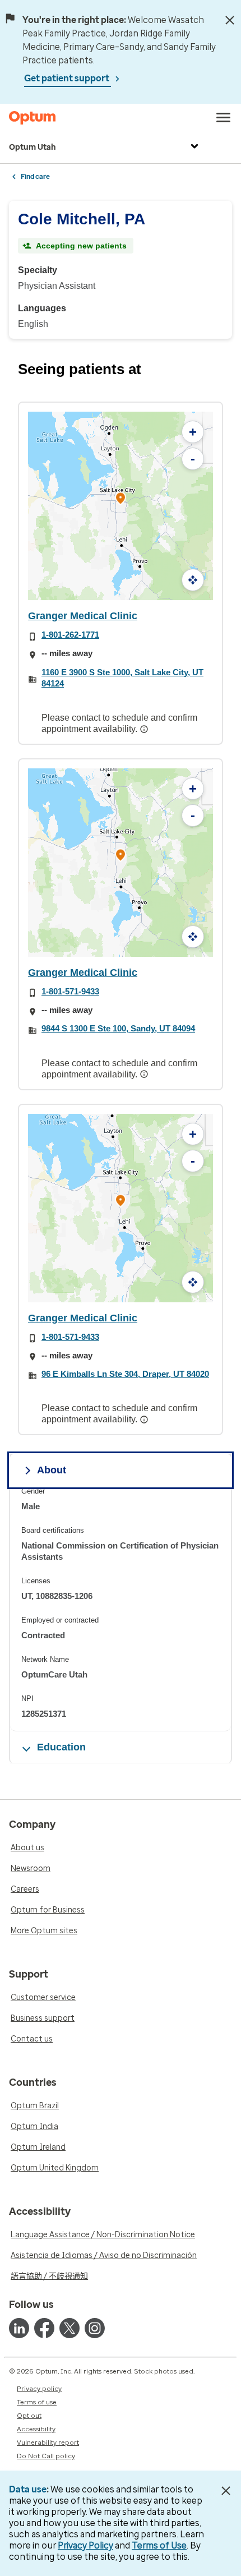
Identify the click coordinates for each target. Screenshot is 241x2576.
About (52, 1470)
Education (61, 1747)
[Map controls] (193, 580)
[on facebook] (44, 2328)
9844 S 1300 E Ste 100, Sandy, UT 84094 (118, 1028)
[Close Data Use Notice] (226, 2491)
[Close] (230, 20)
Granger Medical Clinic (83, 616)
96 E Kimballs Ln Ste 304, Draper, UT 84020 (125, 1374)
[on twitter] (69, 2328)
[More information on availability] (145, 729)
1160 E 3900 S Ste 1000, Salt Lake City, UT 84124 (122, 678)
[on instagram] (95, 2328)
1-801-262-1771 (70, 635)
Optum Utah (33, 147)
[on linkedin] (19, 2328)
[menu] (224, 118)
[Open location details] (121, 499)
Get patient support (68, 78)
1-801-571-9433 (70, 991)
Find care (35, 177)
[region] (121, 1609)
